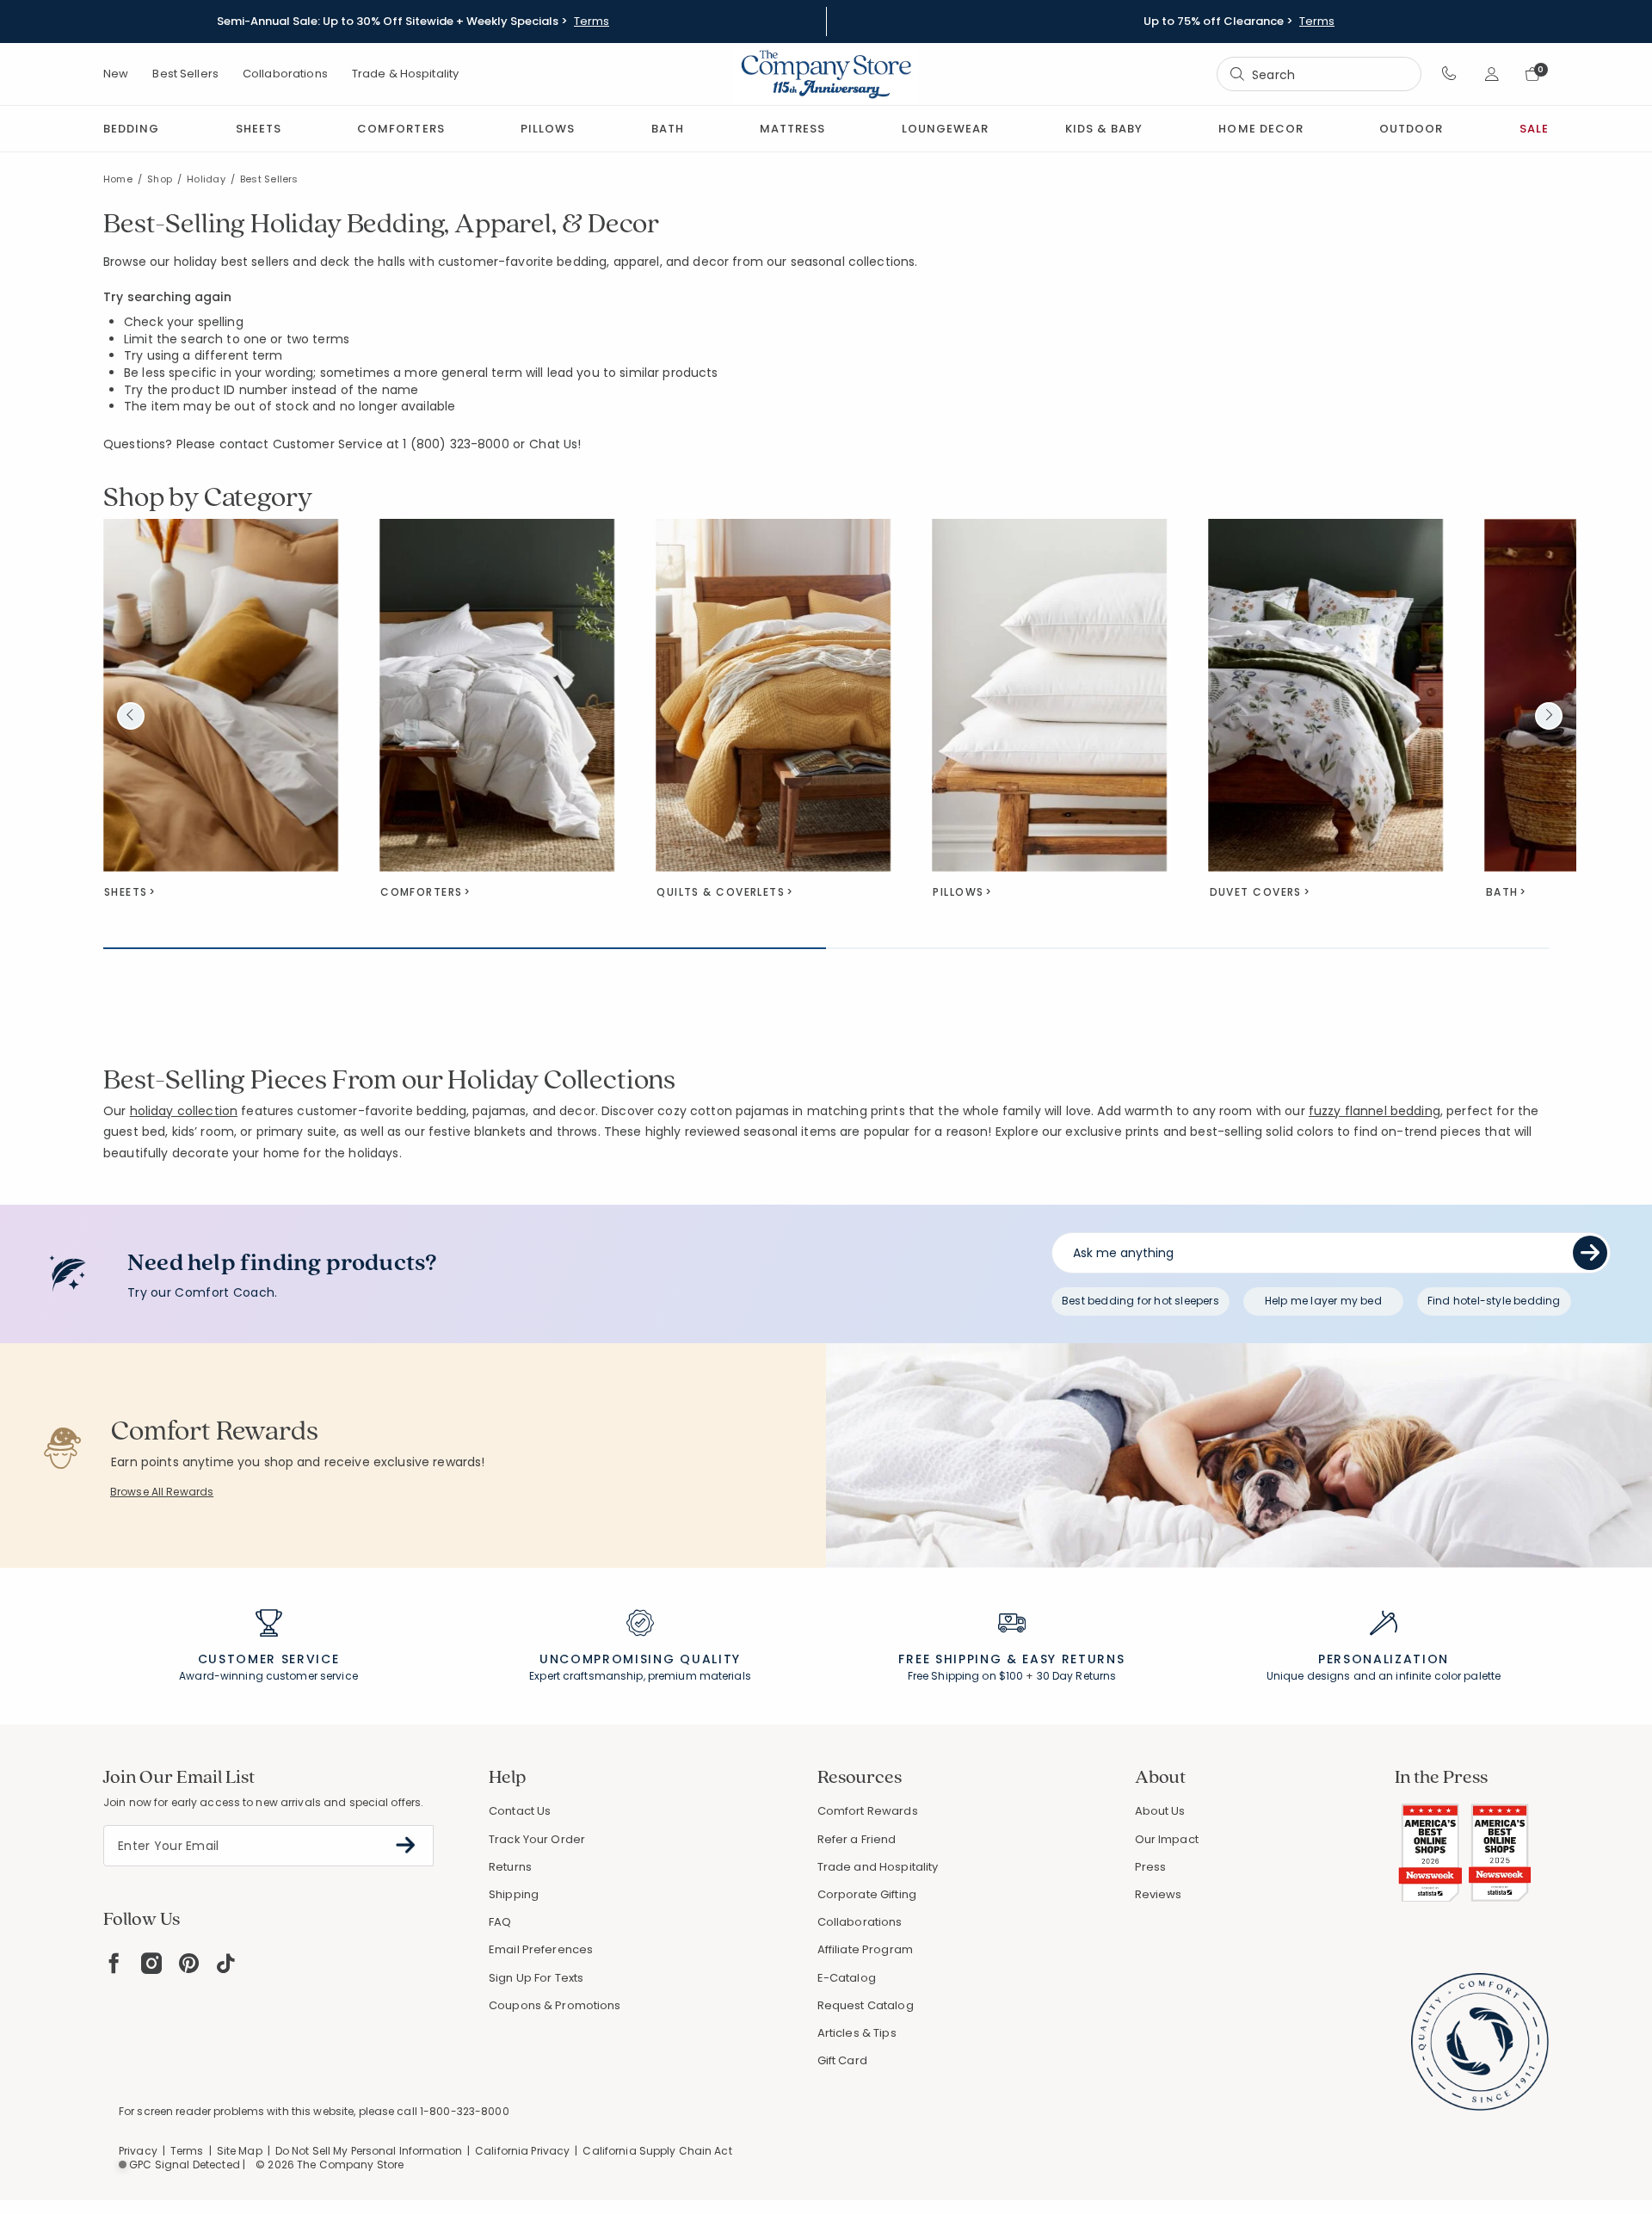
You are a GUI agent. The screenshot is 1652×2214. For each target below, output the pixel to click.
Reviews (1159, 1894)
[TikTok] (226, 1963)
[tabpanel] (826, 661)
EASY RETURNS (1073, 1659)
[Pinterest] (189, 1963)
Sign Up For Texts (536, 1978)
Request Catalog (866, 2005)
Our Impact (1167, 1839)
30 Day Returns (1077, 1676)
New (116, 74)
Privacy (138, 2151)
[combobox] (1319, 74)
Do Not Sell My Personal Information (369, 2151)
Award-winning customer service (268, 1676)
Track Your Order (537, 1839)
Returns (510, 1867)
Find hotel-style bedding (1494, 1301)
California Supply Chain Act (657, 2151)
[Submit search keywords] (1237, 74)
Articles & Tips (857, 2033)
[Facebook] (114, 1963)
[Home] (826, 74)
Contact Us (520, 1811)
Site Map (240, 2151)
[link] (792, 129)
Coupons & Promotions (555, 2005)
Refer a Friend (857, 1839)
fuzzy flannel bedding (1375, 1111)
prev (131, 716)
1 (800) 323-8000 (456, 444)
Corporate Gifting (867, 1894)
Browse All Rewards (162, 1492)
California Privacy (522, 2151)
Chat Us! (555, 444)
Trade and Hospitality (878, 1867)
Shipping (514, 1894)
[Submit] (1590, 1253)
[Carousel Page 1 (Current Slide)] (465, 948)
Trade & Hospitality (405, 74)
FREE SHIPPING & (958, 1659)
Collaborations (285, 74)
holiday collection (184, 1111)
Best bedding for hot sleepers (1140, 1301)
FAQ (500, 1922)
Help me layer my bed (1323, 1301)
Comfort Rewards (868, 1811)
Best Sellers (185, 74)
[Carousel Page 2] (1187, 948)
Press (1151, 1867)
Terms (592, 22)
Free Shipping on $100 (966, 1676)
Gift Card (842, 2060)
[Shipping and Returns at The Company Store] (1012, 1631)
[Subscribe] (406, 1845)
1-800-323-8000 (465, 2111)
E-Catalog (847, 1978)
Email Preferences (541, 1949)
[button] (1449, 74)
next (1549, 716)
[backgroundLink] (413, 22)
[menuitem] (131, 129)
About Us (1160, 1811)
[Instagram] (151, 1963)
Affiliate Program (865, 1949)
